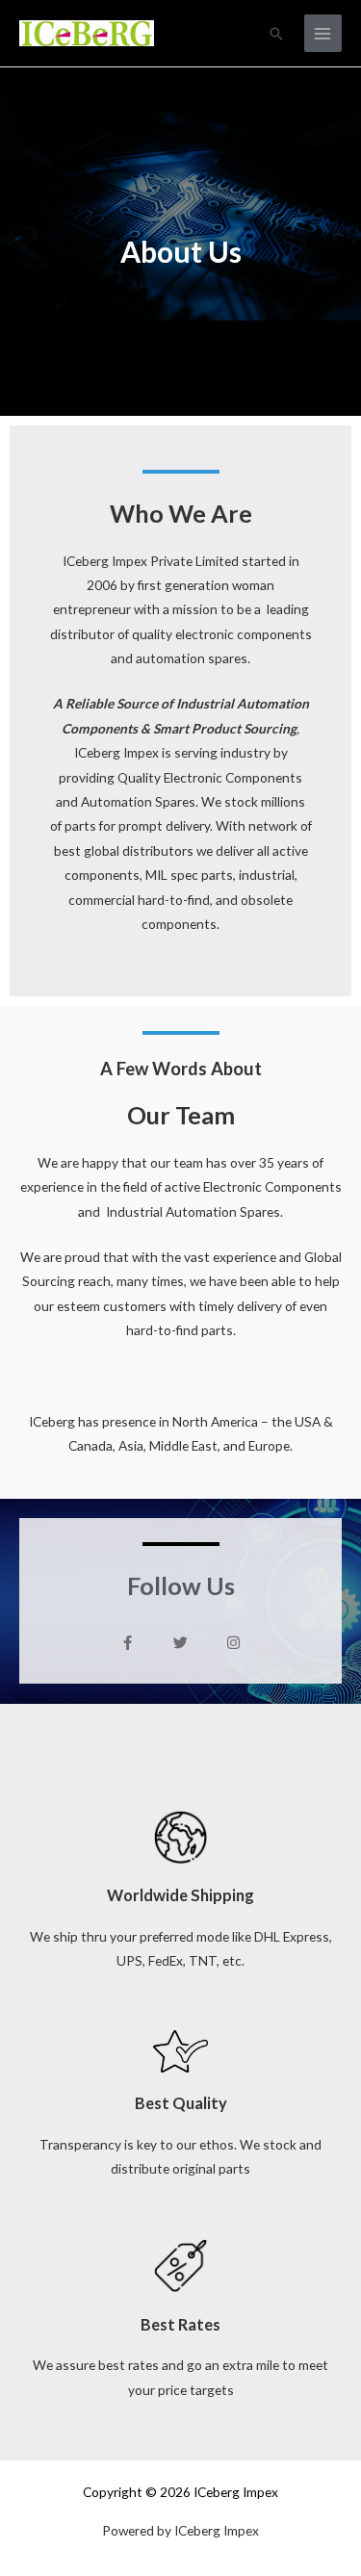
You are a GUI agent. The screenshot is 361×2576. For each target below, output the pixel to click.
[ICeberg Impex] (87, 33)
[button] (276, 34)
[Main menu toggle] (323, 33)
